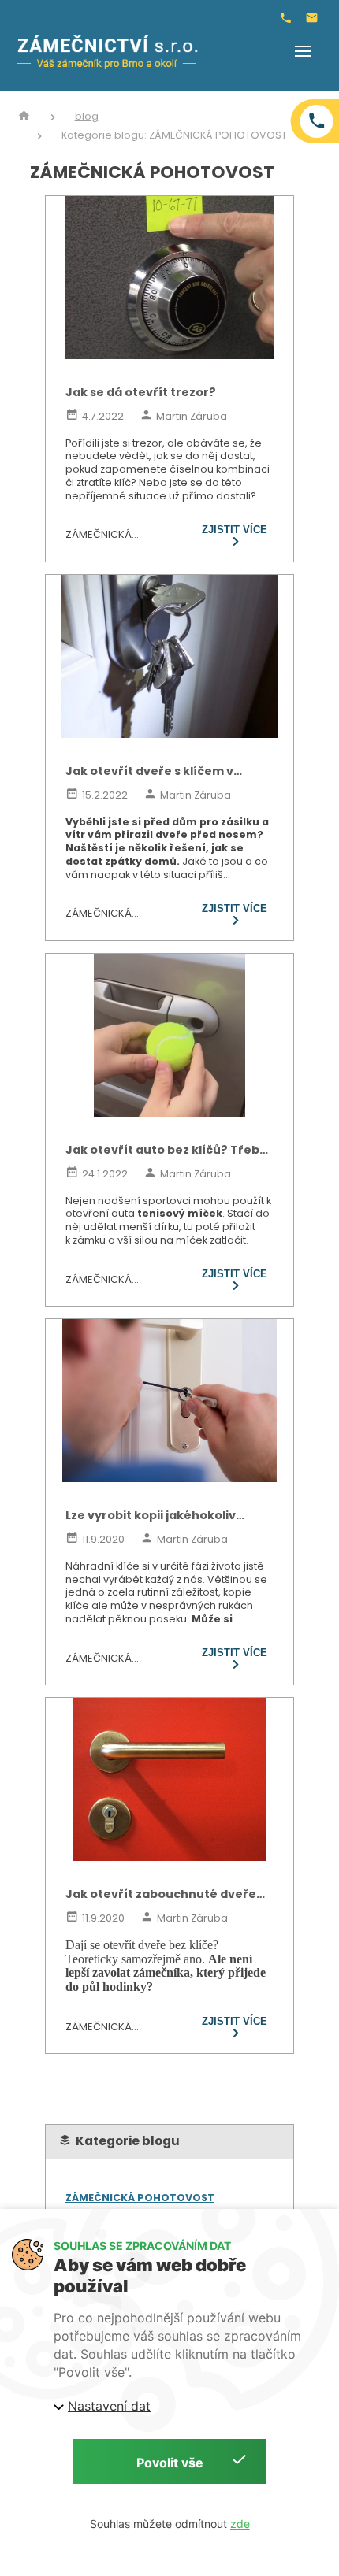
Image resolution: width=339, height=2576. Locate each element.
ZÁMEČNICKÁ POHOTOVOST (140, 2198)
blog (87, 117)
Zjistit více (235, 530)
